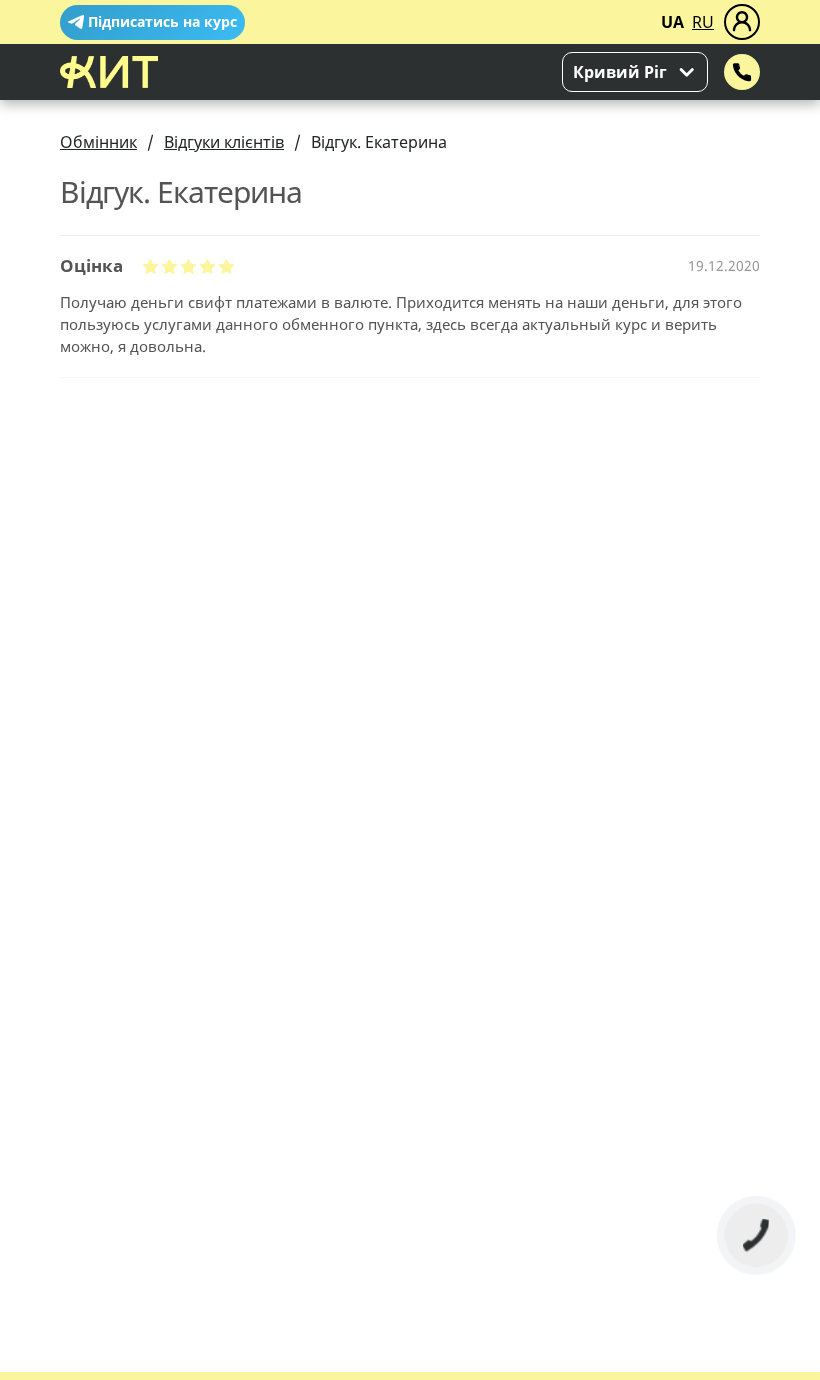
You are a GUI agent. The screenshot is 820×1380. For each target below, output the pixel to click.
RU (703, 22)
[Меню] (742, 22)
